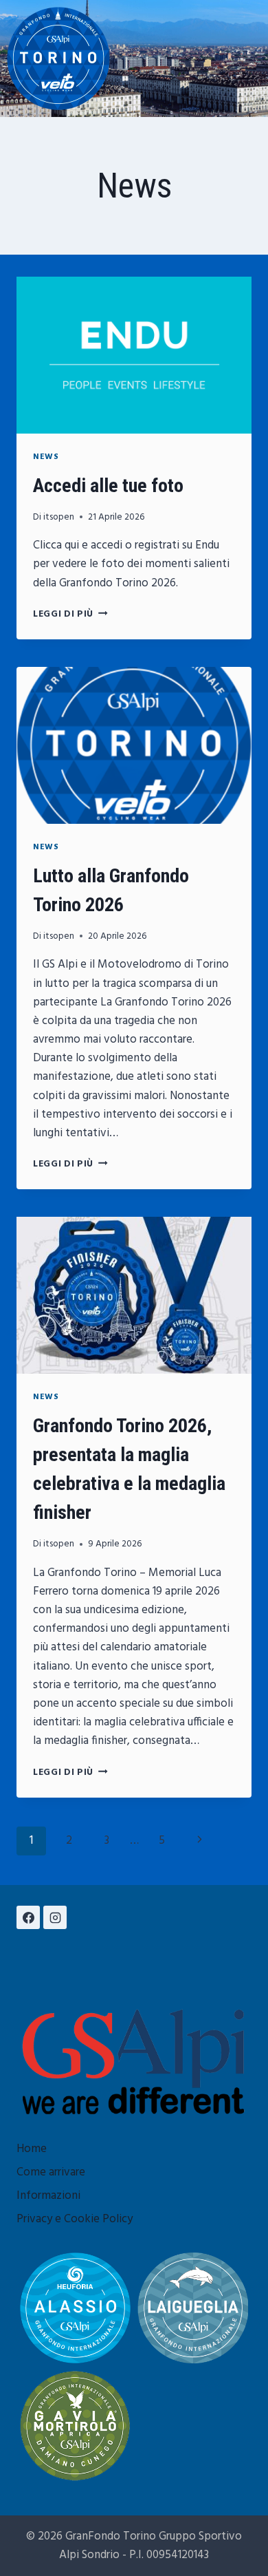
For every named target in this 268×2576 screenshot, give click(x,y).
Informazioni (48, 2196)
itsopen (59, 517)
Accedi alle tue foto (108, 486)
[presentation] (134, 355)
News (46, 457)
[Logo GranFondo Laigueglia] (193, 2308)
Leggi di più (70, 614)
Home (32, 2149)
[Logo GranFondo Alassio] (75, 2308)
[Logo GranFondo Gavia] (75, 2426)
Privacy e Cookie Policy (75, 2219)
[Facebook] (28, 1917)
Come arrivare (51, 2172)
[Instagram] (55, 1917)
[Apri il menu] (248, 58)
